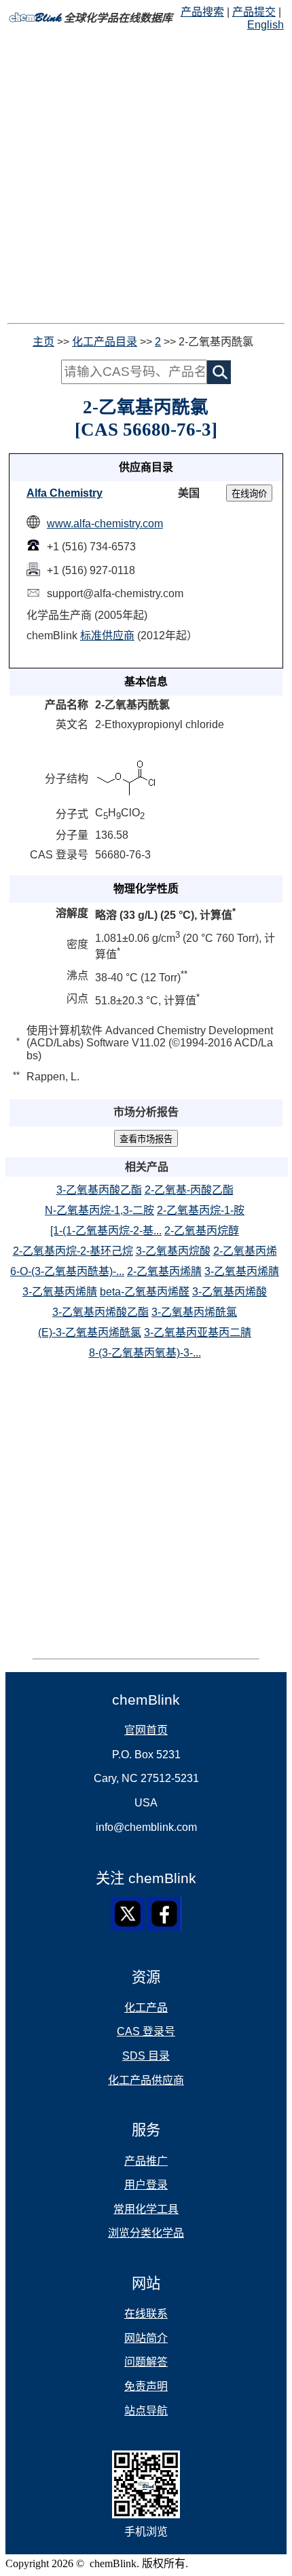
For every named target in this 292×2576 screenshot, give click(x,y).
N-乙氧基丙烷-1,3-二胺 (99, 1210)
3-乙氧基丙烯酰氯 (194, 1312)
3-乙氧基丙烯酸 (230, 1292)
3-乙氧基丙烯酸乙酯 (101, 1312)
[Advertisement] (146, 177)
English (266, 25)
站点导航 (146, 2411)
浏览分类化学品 (146, 2233)
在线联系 (146, 2314)
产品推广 (146, 2161)
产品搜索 (202, 12)
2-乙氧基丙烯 (245, 1251)
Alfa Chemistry (65, 493)
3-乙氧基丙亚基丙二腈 (198, 1332)
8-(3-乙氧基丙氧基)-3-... (145, 1353)
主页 (43, 342)
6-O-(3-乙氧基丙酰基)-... (67, 1271)
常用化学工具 (146, 2209)
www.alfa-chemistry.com (105, 524)
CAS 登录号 (146, 2031)
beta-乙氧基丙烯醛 (145, 1292)
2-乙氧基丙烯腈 (164, 1271)
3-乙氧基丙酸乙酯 (99, 1190)
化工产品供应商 (146, 2080)
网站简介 (146, 2338)
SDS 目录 (146, 2056)
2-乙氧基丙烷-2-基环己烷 (73, 1251)
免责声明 (146, 2386)
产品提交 (254, 12)
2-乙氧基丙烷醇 (202, 1231)
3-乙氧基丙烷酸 (173, 1251)
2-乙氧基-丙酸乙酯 (189, 1190)
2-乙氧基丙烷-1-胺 (201, 1210)
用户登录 (146, 2185)
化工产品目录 (105, 342)
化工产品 (146, 2008)
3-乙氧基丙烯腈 (242, 1271)
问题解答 (146, 2362)
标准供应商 (107, 636)
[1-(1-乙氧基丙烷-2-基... (106, 1231)
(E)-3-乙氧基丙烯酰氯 (90, 1332)
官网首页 (146, 1730)
